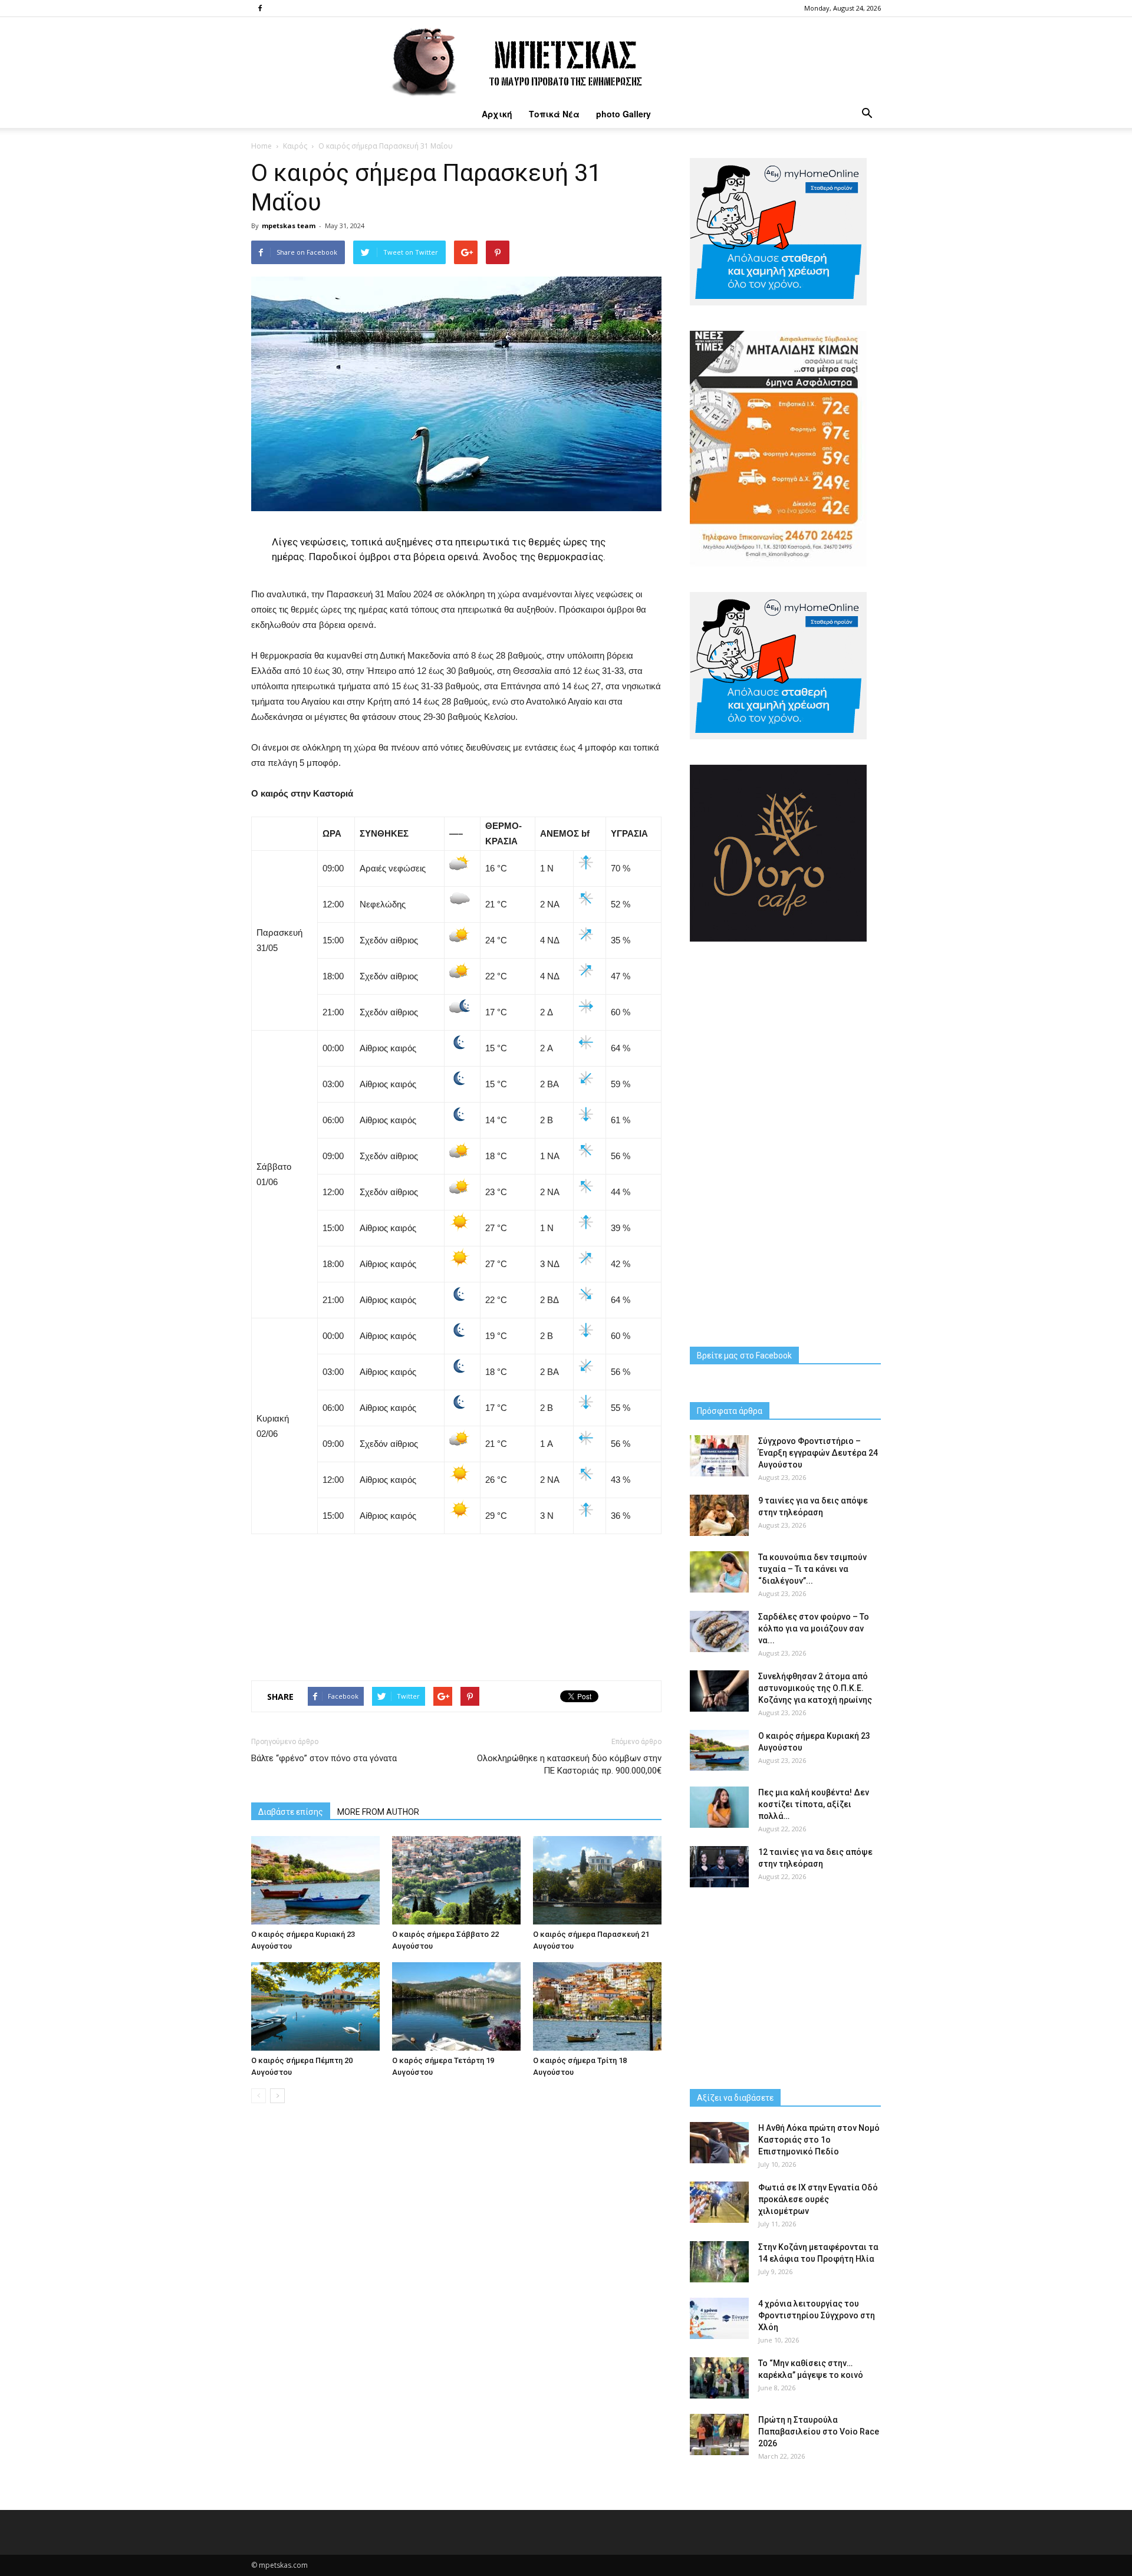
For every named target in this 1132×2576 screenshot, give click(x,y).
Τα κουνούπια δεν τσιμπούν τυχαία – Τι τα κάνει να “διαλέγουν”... (812, 1569)
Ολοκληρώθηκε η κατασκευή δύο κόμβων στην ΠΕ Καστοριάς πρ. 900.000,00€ (569, 1764)
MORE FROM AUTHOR (378, 1812)
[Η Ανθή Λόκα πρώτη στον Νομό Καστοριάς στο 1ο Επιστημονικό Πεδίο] (719, 2143)
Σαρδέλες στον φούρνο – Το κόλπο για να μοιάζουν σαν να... (814, 1628)
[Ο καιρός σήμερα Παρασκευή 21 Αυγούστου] (597, 1880)
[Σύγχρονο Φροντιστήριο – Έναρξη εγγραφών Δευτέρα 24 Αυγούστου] (719, 1456)
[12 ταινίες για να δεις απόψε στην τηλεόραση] (719, 1867)
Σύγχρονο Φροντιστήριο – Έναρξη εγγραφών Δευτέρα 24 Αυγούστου (818, 1453)
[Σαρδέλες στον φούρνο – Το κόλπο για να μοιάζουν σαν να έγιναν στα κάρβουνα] (719, 1631)
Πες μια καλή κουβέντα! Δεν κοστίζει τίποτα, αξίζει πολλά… (814, 1804)
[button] (867, 114)
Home (261, 146)
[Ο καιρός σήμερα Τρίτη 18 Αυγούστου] (597, 2006)
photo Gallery (623, 114)
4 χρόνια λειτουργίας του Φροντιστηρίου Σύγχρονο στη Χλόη (817, 2315)
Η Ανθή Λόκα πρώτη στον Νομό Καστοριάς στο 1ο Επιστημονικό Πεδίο (819, 2140)
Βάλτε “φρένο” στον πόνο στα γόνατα (324, 1758)
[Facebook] (260, 8)
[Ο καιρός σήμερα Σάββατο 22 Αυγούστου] (456, 1880)
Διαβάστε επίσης (291, 1812)
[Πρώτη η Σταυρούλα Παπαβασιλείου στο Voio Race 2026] (719, 2434)
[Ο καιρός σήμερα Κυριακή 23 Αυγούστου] (315, 1880)
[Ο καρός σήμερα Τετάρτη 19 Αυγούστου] (456, 2006)
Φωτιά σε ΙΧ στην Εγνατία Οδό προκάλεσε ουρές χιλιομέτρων (818, 2199)
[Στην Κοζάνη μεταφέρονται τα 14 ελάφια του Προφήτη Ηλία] (719, 2262)
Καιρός (295, 146)
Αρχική (497, 114)
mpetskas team (289, 226)
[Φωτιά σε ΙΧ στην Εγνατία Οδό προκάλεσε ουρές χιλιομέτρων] (719, 2202)
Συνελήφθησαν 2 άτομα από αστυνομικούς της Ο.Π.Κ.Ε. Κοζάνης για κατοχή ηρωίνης (815, 1688)
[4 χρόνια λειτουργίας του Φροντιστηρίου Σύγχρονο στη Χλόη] (719, 2318)
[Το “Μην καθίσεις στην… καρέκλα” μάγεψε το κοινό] (719, 2378)
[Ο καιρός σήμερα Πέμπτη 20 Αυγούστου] (315, 2006)
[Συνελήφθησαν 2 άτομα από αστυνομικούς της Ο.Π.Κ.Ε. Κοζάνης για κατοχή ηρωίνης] (719, 1691)
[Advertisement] (456, 1603)
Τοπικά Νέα (554, 114)
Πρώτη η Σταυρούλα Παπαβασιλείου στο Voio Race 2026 (819, 2432)
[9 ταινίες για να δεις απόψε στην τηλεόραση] (719, 1515)
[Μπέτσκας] (566, 58)
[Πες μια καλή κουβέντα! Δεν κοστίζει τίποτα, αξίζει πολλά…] (719, 1807)
